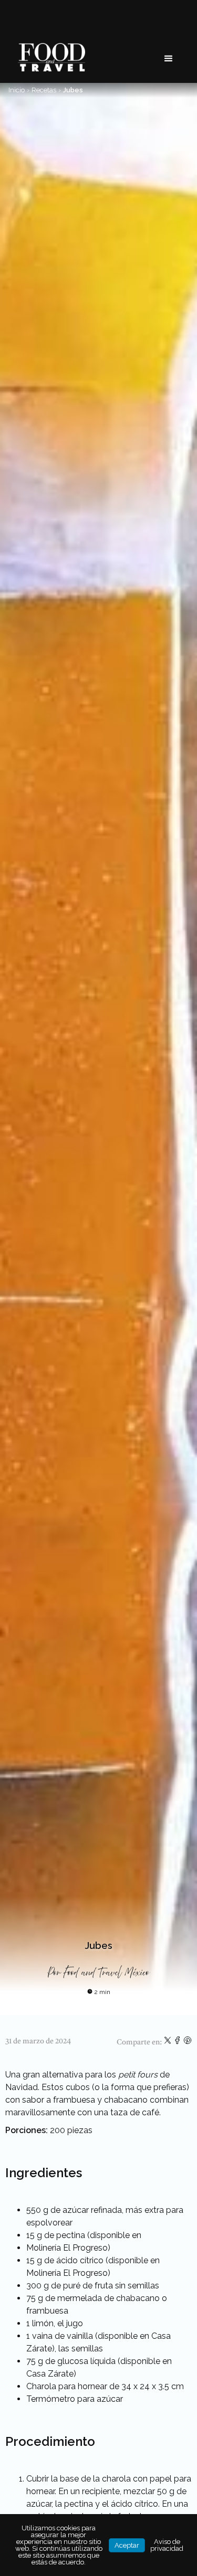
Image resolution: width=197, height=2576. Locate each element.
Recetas (44, 90)
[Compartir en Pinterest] (188, 2042)
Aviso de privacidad (167, 2545)
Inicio (17, 90)
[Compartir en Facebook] (178, 2042)
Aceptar (127, 2545)
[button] (169, 59)
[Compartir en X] (168, 2042)
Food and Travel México (106, 1973)
